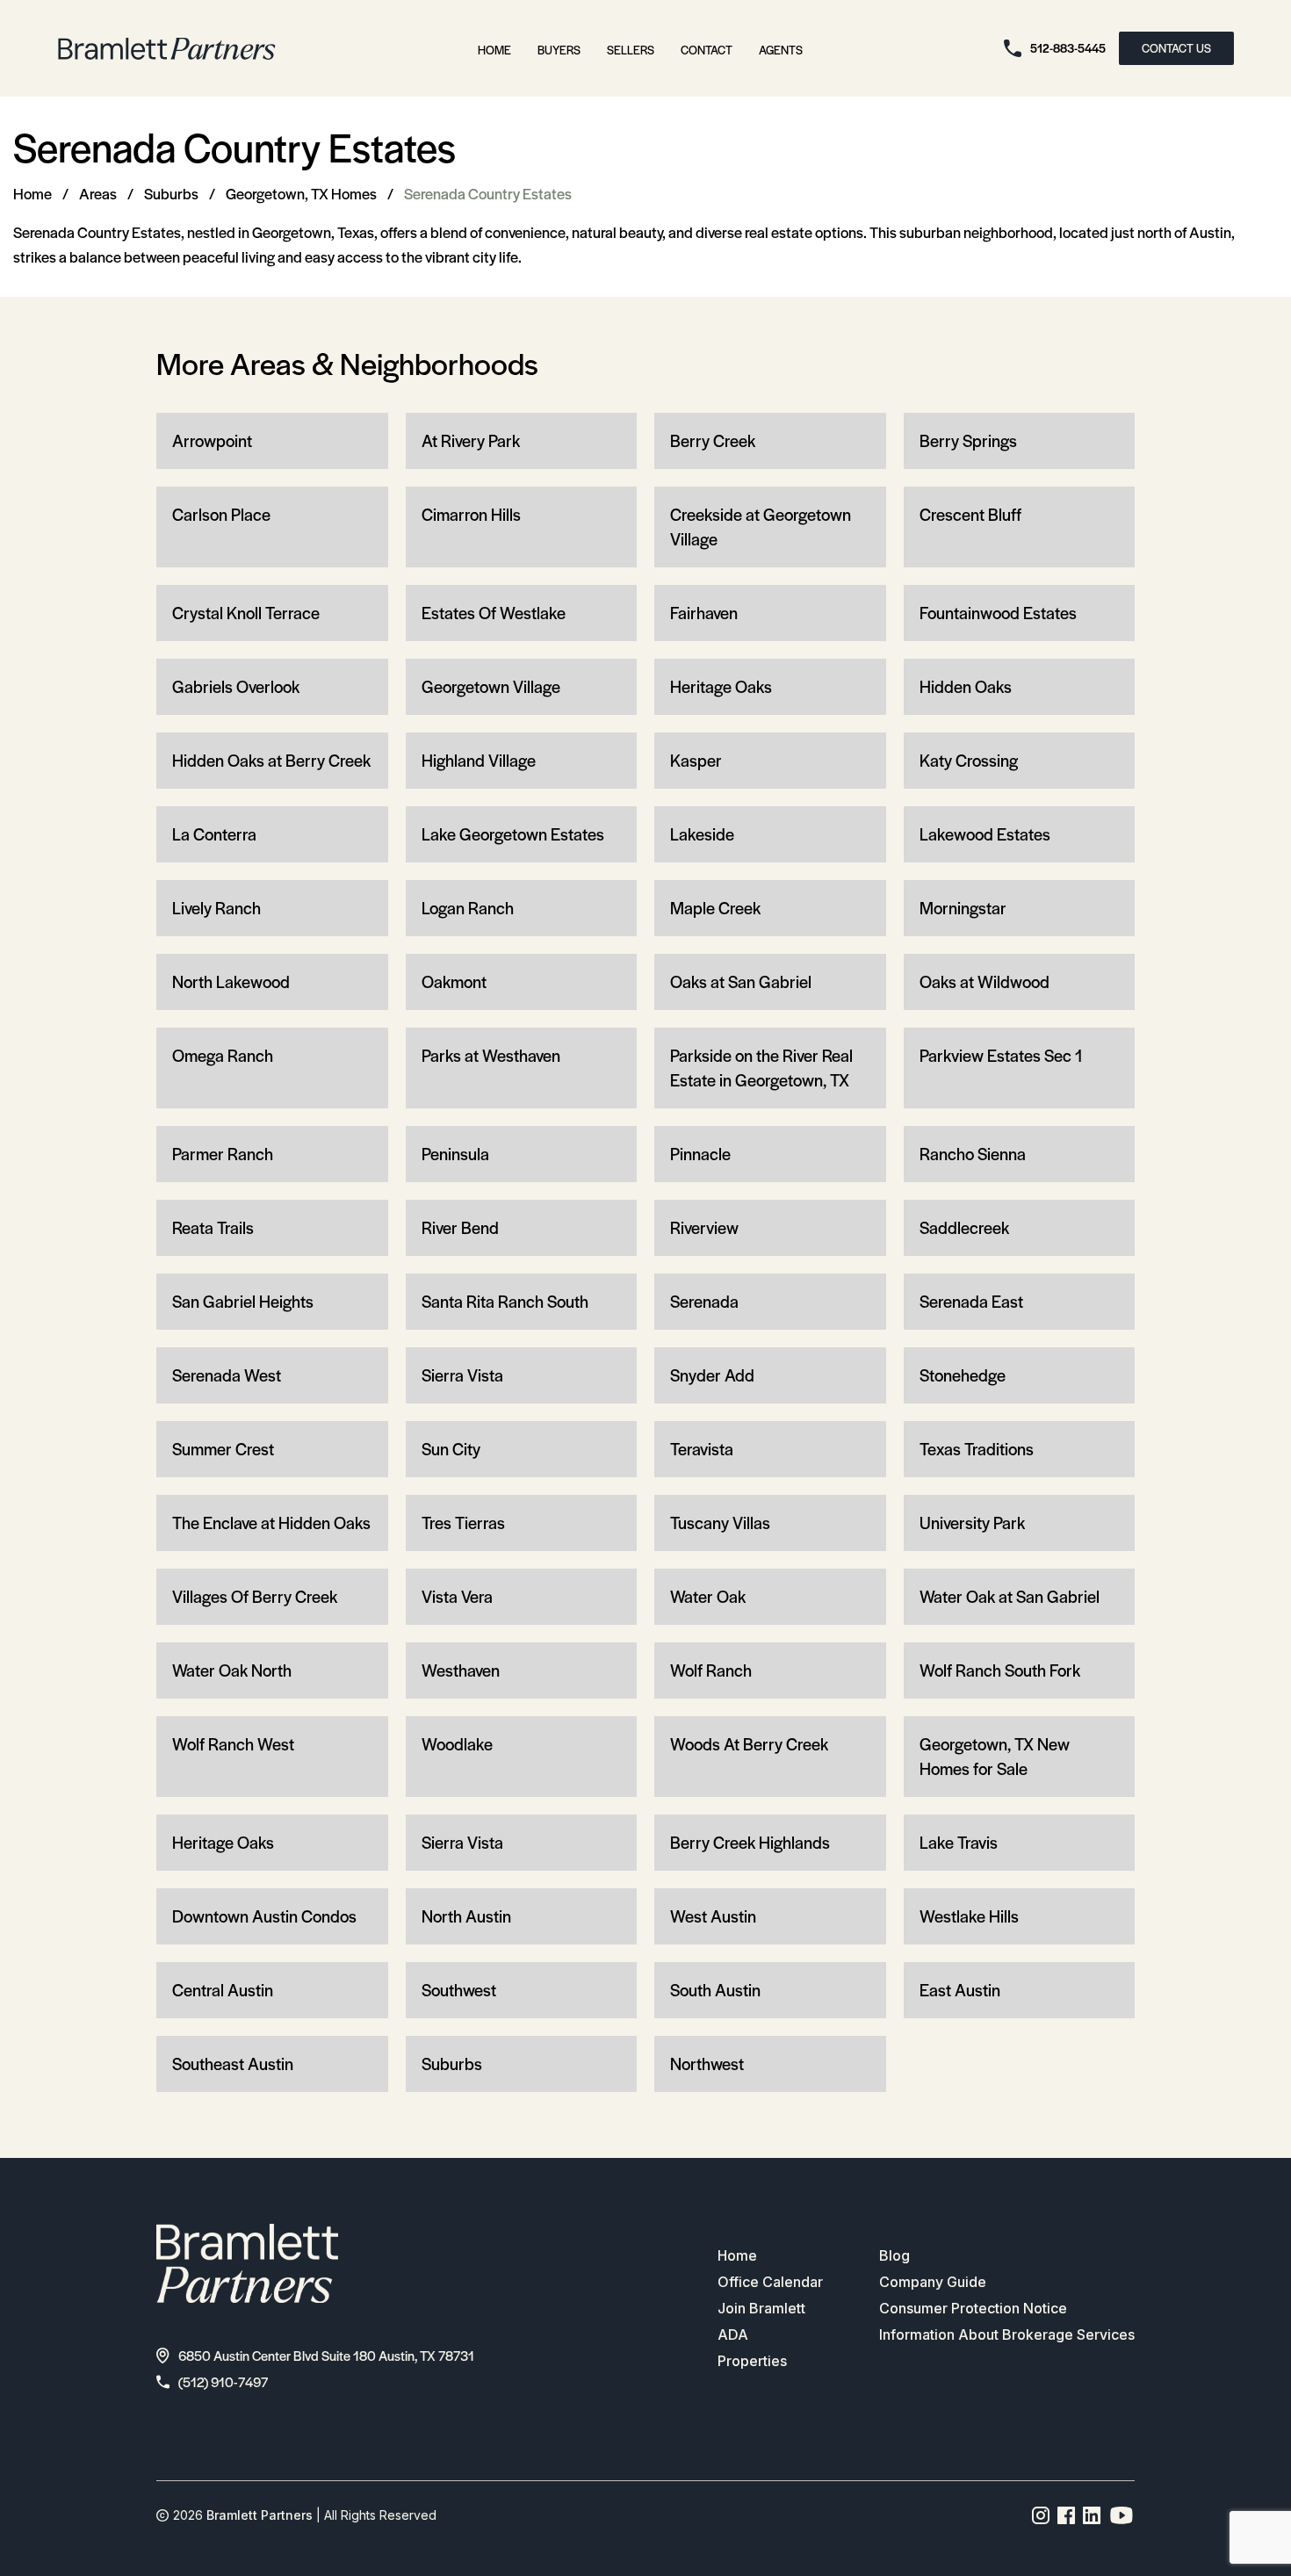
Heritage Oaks (721, 686)
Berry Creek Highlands (750, 1842)
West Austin (713, 1916)
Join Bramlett (761, 2308)
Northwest (707, 2064)
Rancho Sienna (973, 1154)
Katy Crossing (969, 760)
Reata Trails (213, 1227)
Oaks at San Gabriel (741, 981)
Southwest (459, 1990)
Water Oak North (232, 1670)
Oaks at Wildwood (984, 981)
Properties (752, 2361)
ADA (733, 2334)
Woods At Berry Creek (749, 1744)
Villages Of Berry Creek (255, 1596)
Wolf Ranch (711, 1670)
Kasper (696, 760)
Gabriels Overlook (236, 686)
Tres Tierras (463, 1523)
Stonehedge (963, 1375)
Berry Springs (968, 440)
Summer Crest (223, 1449)
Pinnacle (700, 1154)
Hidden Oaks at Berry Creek (271, 760)
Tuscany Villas (720, 1523)
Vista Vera (457, 1596)
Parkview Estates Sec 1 (1001, 1055)
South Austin (715, 1990)
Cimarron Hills (471, 514)
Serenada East (971, 1301)
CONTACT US (1176, 48)
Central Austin (223, 1990)
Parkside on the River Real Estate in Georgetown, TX (761, 1068)
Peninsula (455, 1154)
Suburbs (171, 193)
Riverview (704, 1227)
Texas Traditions (977, 1449)
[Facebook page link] (1067, 2515)
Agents (781, 50)
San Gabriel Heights (243, 1301)
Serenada (704, 1301)
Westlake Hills (969, 1916)
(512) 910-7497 (223, 2381)
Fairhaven (704, 613)
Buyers (559, 50)
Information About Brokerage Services (1007, 2334)
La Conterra (214, 834)
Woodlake (457, 1744)
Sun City (451, 1449)
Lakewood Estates (985, 834)
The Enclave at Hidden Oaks (271, 1523)
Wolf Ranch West (233, 1744)
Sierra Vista (462, 1375)
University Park (972, 1523)
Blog (894, 2255)
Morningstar (963, 908)
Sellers (631, 50)
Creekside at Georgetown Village (761, 527)
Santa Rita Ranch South (505, 1301)
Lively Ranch (216, 908)
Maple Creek (715, 908)
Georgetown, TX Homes (301, 193)
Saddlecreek (964, 1227)
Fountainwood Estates (998, 613)
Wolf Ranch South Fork (1000, 1670)
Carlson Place (221, 514)
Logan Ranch (468, 908)
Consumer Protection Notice (973, 2308)
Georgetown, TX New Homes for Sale (995, 1756)
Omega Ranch (223, 1055)
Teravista (702, 1449)
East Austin (960, 1990)
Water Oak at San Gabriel (1010, 1596)
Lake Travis (959, 1842)
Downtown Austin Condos (264, 1916)
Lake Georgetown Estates (513, 834)
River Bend (460, 1227)
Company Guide (933, 2282)
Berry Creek (713, 440)
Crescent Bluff (970, 514)
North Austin (466, 1916)
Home (494, 50)
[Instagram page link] (1041, 2515)
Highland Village (479, 760)
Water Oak (708, 1596)
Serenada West (227, 1375)
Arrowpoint (212, 440)
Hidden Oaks (966, 686)
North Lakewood (231, 981)
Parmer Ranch (223, 1154)
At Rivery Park (471, 440)
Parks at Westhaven (491, 1055)
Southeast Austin (233, 2064)
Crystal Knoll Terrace (246, 613)
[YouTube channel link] (1122, 2515)
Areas (98, 193)
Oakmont (454, 981)
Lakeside (702, 834)
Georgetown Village (491, 686)
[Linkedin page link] (1092, 2515)
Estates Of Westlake (494, 613)
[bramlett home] (167, 49)
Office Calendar (770, 2282)
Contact (707, 50)
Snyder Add (712, 1375)
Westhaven (461, 1670)
